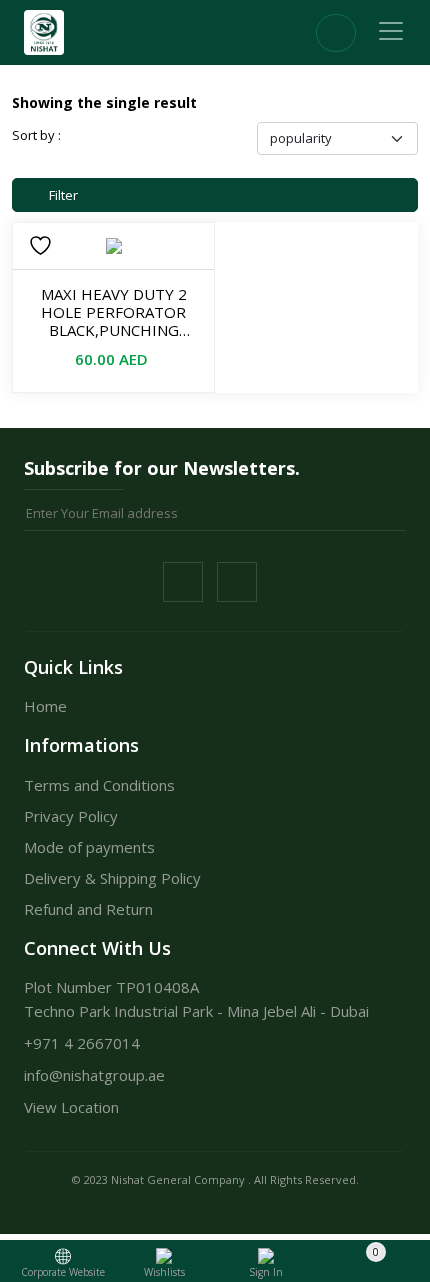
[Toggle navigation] (391, 31)
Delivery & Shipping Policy (112, 878)
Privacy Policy (71, 816)
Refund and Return (88, 909)
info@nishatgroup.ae (94, 1075)
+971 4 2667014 (82, 1043)
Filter (62, 195)
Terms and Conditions (99, 785)
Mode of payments (89, 847)
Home (45, 706)
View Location (71, 1107)
